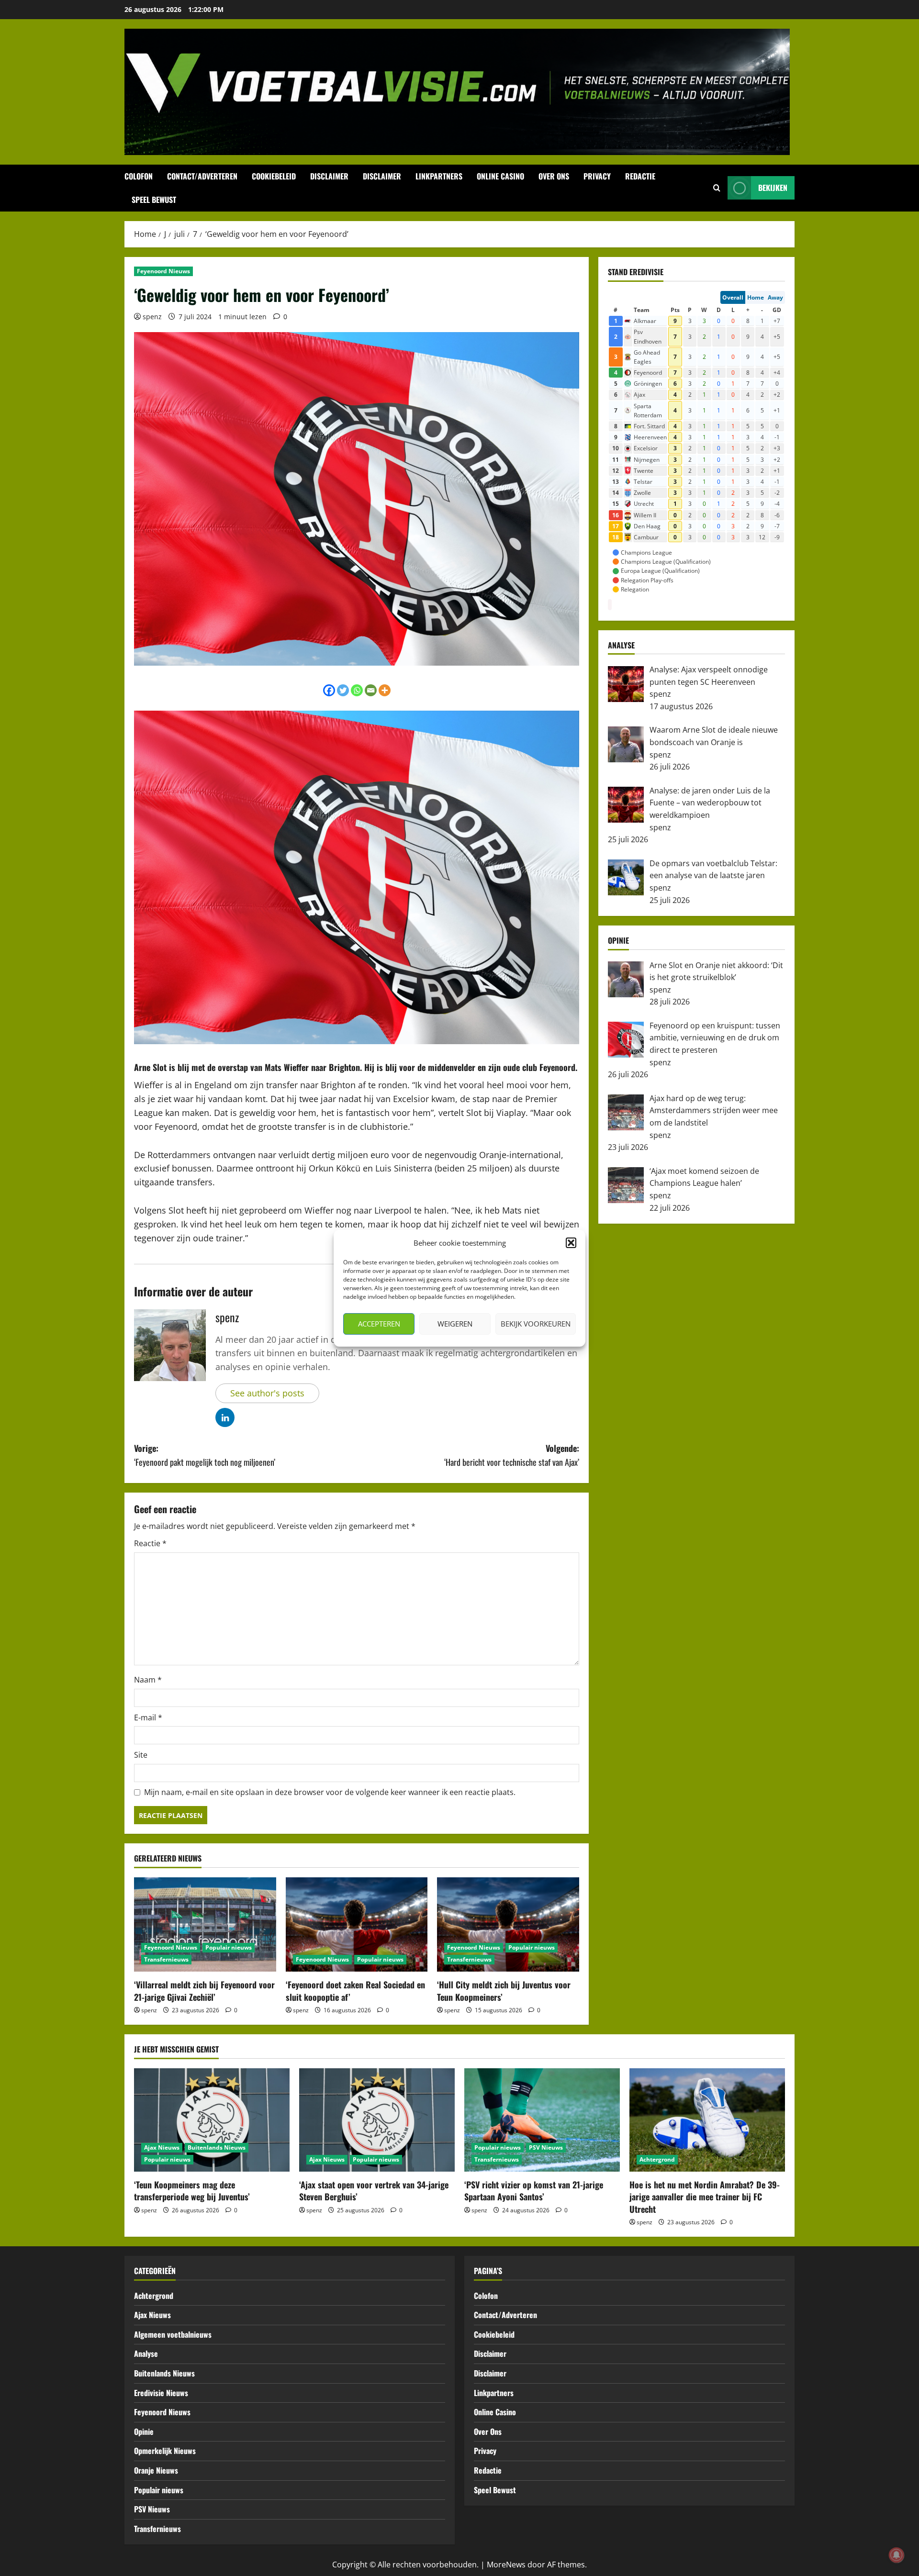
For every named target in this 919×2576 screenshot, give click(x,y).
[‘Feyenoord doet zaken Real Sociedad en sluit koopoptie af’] (357, 1925)
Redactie (640, 176)
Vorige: (205, 1455)
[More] (385, 690)
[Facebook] (329, 690)
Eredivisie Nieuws (161, 2393)
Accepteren (379, 1324)
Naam (148, 1680)
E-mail (148, 1717)
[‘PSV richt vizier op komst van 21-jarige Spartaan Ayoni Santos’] (542, 2120)
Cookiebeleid (274, 176)
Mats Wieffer (287, 1067)
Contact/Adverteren (202, 176)
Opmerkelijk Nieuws (165, 2451)
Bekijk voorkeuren (536, 1324)
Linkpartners (439, 176)
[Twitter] (343, 690)
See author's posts (267, 1393)
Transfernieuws (166, 1959)
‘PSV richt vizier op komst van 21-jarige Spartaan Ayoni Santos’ (534, 2191)
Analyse (146, 2353)
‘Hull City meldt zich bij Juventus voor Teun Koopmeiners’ (504, 1991)
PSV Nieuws (546, 2147)
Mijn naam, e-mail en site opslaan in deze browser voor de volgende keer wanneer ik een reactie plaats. (330, 1792)
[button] (571, 1243)
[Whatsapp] (357, 690)
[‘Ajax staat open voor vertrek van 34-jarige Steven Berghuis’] (377, 2120)
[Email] (371, 690)
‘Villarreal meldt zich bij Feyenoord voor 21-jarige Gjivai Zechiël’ (204, 1991)
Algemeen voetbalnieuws (173, 2334)
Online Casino (500, 176)
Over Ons (554, 176)
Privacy (597, 176)
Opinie (144, 2431)
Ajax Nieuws (162, 2147)
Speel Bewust (154, 200)
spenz (152, 317)
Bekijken (773, 188)
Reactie (150, 1543)
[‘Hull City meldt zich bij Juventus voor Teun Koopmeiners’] (508, 1925)
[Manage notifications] (897, 2555)
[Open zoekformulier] (717, 188)
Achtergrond (657, 2159)
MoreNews (506, 2565)
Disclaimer (329, 176)
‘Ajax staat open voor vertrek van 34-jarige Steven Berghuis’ (374, 2191)
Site (141, 1755)
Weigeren (455, 1324)
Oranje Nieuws (156, 2470)
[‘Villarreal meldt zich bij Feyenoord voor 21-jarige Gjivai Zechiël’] (205, 1925)
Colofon (139, 176)
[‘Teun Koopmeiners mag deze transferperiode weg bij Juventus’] (212, 2120)
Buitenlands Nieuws (217, 2147)
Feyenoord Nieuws (163, 271)
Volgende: (512, 1455)
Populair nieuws (229, 1947)
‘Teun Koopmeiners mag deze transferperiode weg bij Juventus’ (192, 2191)
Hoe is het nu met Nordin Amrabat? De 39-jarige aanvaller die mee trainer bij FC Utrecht (705, 2197)
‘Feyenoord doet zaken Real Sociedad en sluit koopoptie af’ (355, 1991)
